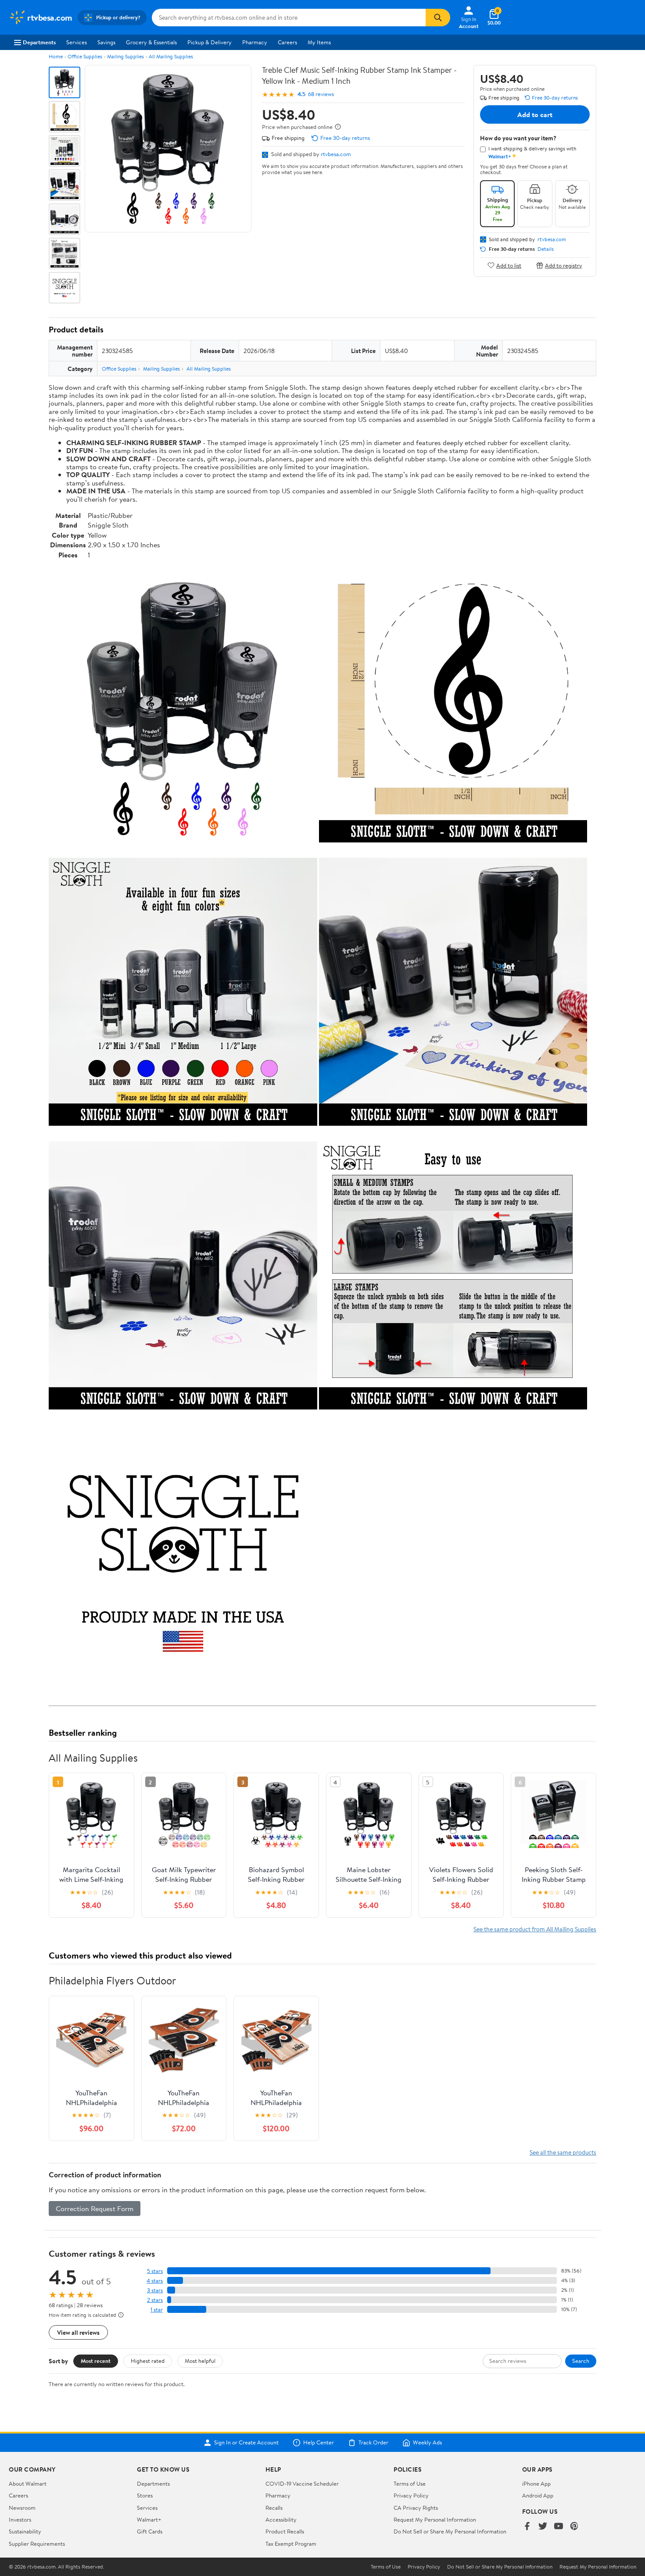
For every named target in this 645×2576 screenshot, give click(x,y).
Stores (145, 2495)
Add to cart (535, 114)
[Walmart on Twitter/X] (543, 2527)
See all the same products (563, 2152)
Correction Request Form (95, 2209)
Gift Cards (150, 2531)
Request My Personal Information (435, 2519)
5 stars (155, 2271)
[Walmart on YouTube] (559, 2527)
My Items (319, 42)
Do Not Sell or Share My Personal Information (450, 2531)
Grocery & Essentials (151, 42)
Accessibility (281, 2519)
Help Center (319, 2443)
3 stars (155, 2290)
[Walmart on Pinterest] (574, 2527)
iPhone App (536, 2483)
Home (56, 56)
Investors (20, 2519)
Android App (538, 2495)
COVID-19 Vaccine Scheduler (302, 2483)
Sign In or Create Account (246, 2443)
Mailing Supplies (125, 56)
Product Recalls (285, 2531)
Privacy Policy (411, 2495)
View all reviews (78, 2332)
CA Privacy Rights (416, 2508)
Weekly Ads (427, 2443)
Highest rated (148, 2361)
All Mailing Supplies (171, 56)
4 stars (155, 2281)
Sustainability (25, 2531)
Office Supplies (85, 56)
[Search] (438, 18)
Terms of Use (410, 2483)
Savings (106, 42)
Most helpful (200, 2361)
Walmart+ (149, 2519)
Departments (39, 42)
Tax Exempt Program (291, 2544)
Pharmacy (255, 42)
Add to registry (564, 265)
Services (77, 42)
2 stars (155, 2300)
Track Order (373, 2443)
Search (581, 2361)
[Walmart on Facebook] (527, 2527)
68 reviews (321, 94)
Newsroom (22, 2508)
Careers (287, 42)
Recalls (274, 2508)
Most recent (96, 2361)
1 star (157, 2310)
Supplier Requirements (37, 2544)
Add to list (509, 265)
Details (546, 249)
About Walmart (28, 2483)
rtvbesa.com (336, 154)
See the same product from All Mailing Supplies (535, 1929)
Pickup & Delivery (210, 42)
